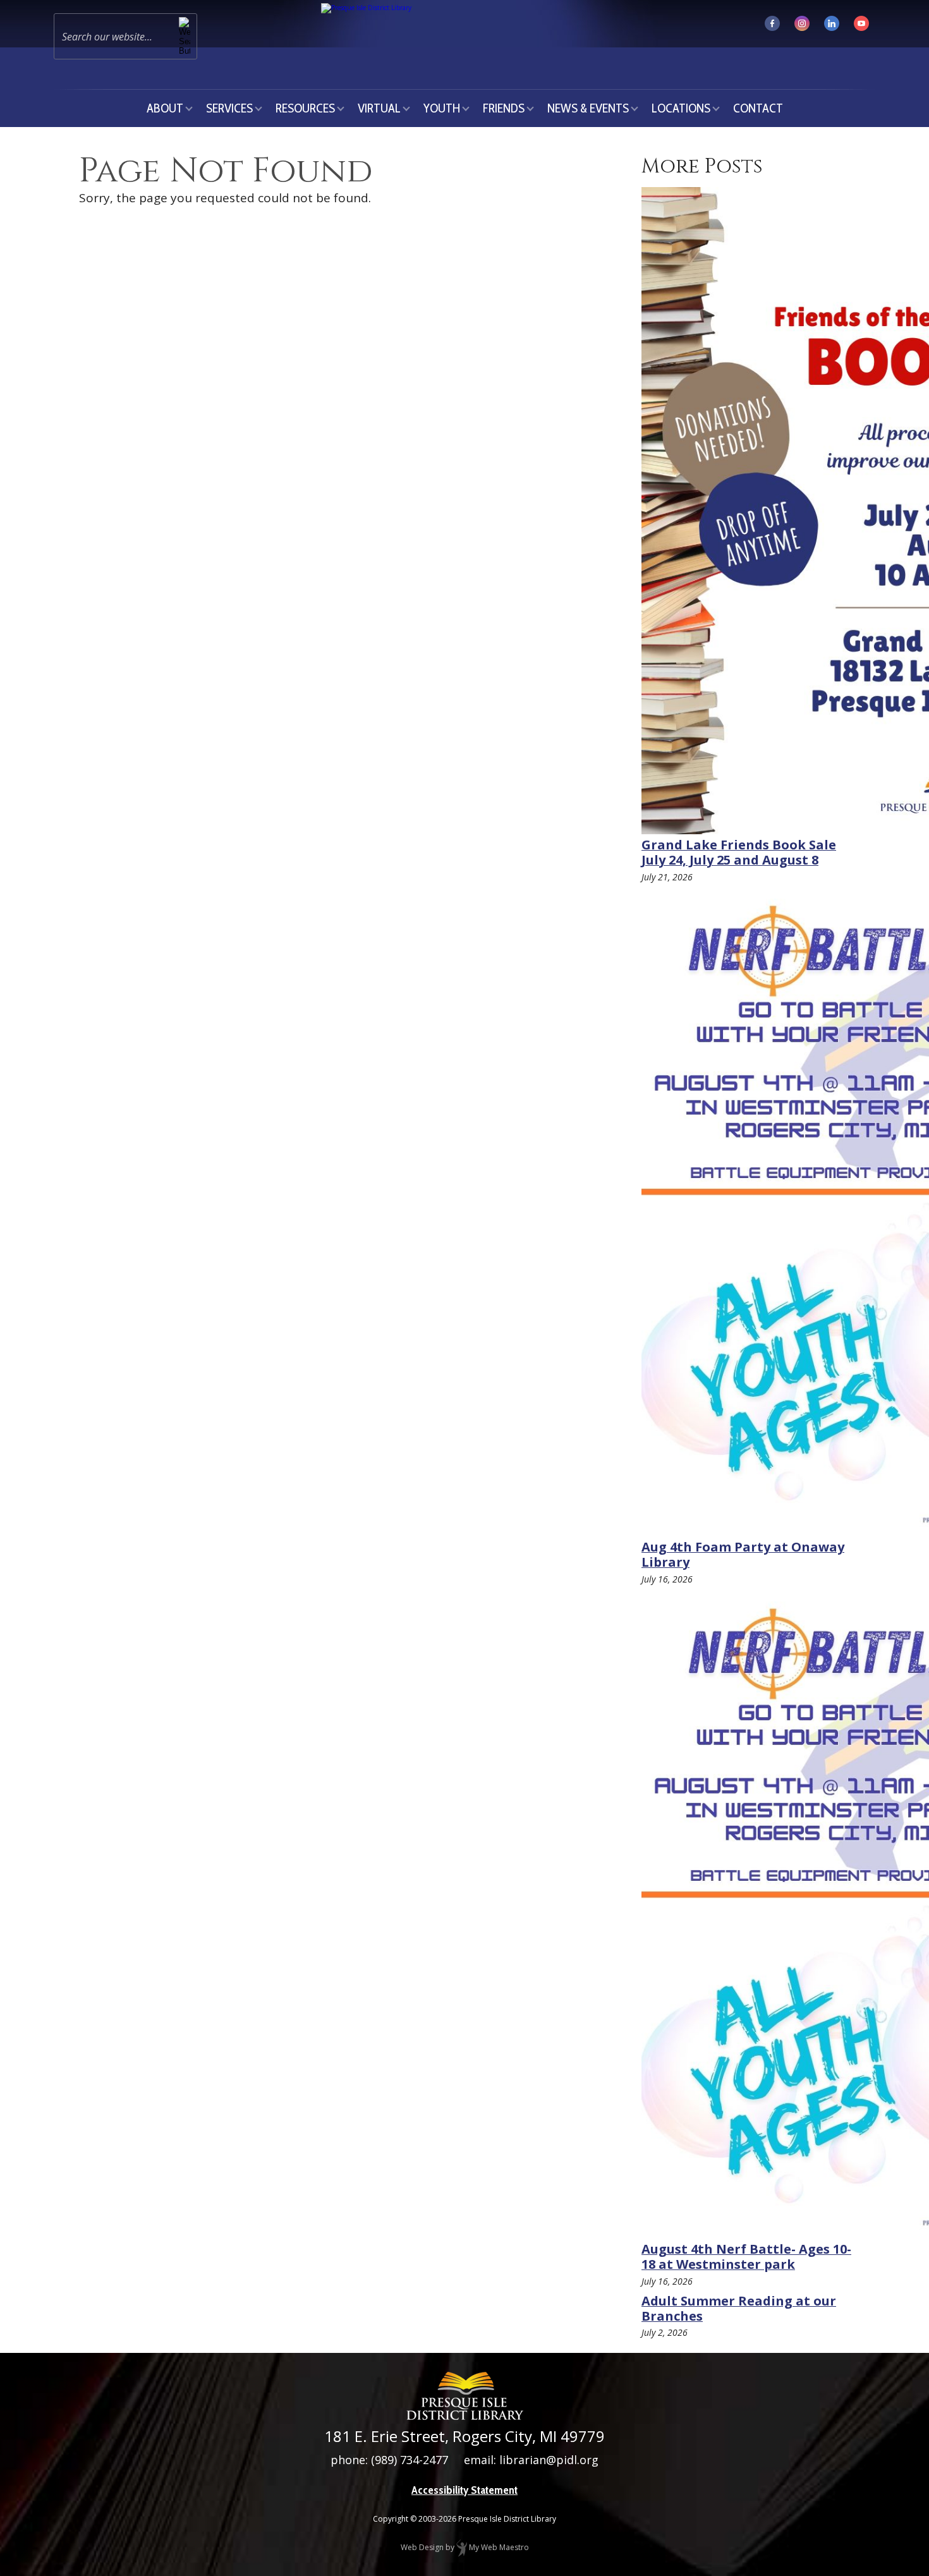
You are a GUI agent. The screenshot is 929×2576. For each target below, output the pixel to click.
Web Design (422, 2547)
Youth (442, 108)
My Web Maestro (498, 2547)
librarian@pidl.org (549, 2460)
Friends (504, 108)
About (165, 108)
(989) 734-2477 (410, 2460)
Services (229, 108)
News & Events (588, 108)
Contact (758, 108)
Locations (681, 108)
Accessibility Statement (464, 2490)
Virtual (379, 108)
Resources (305, 108)
